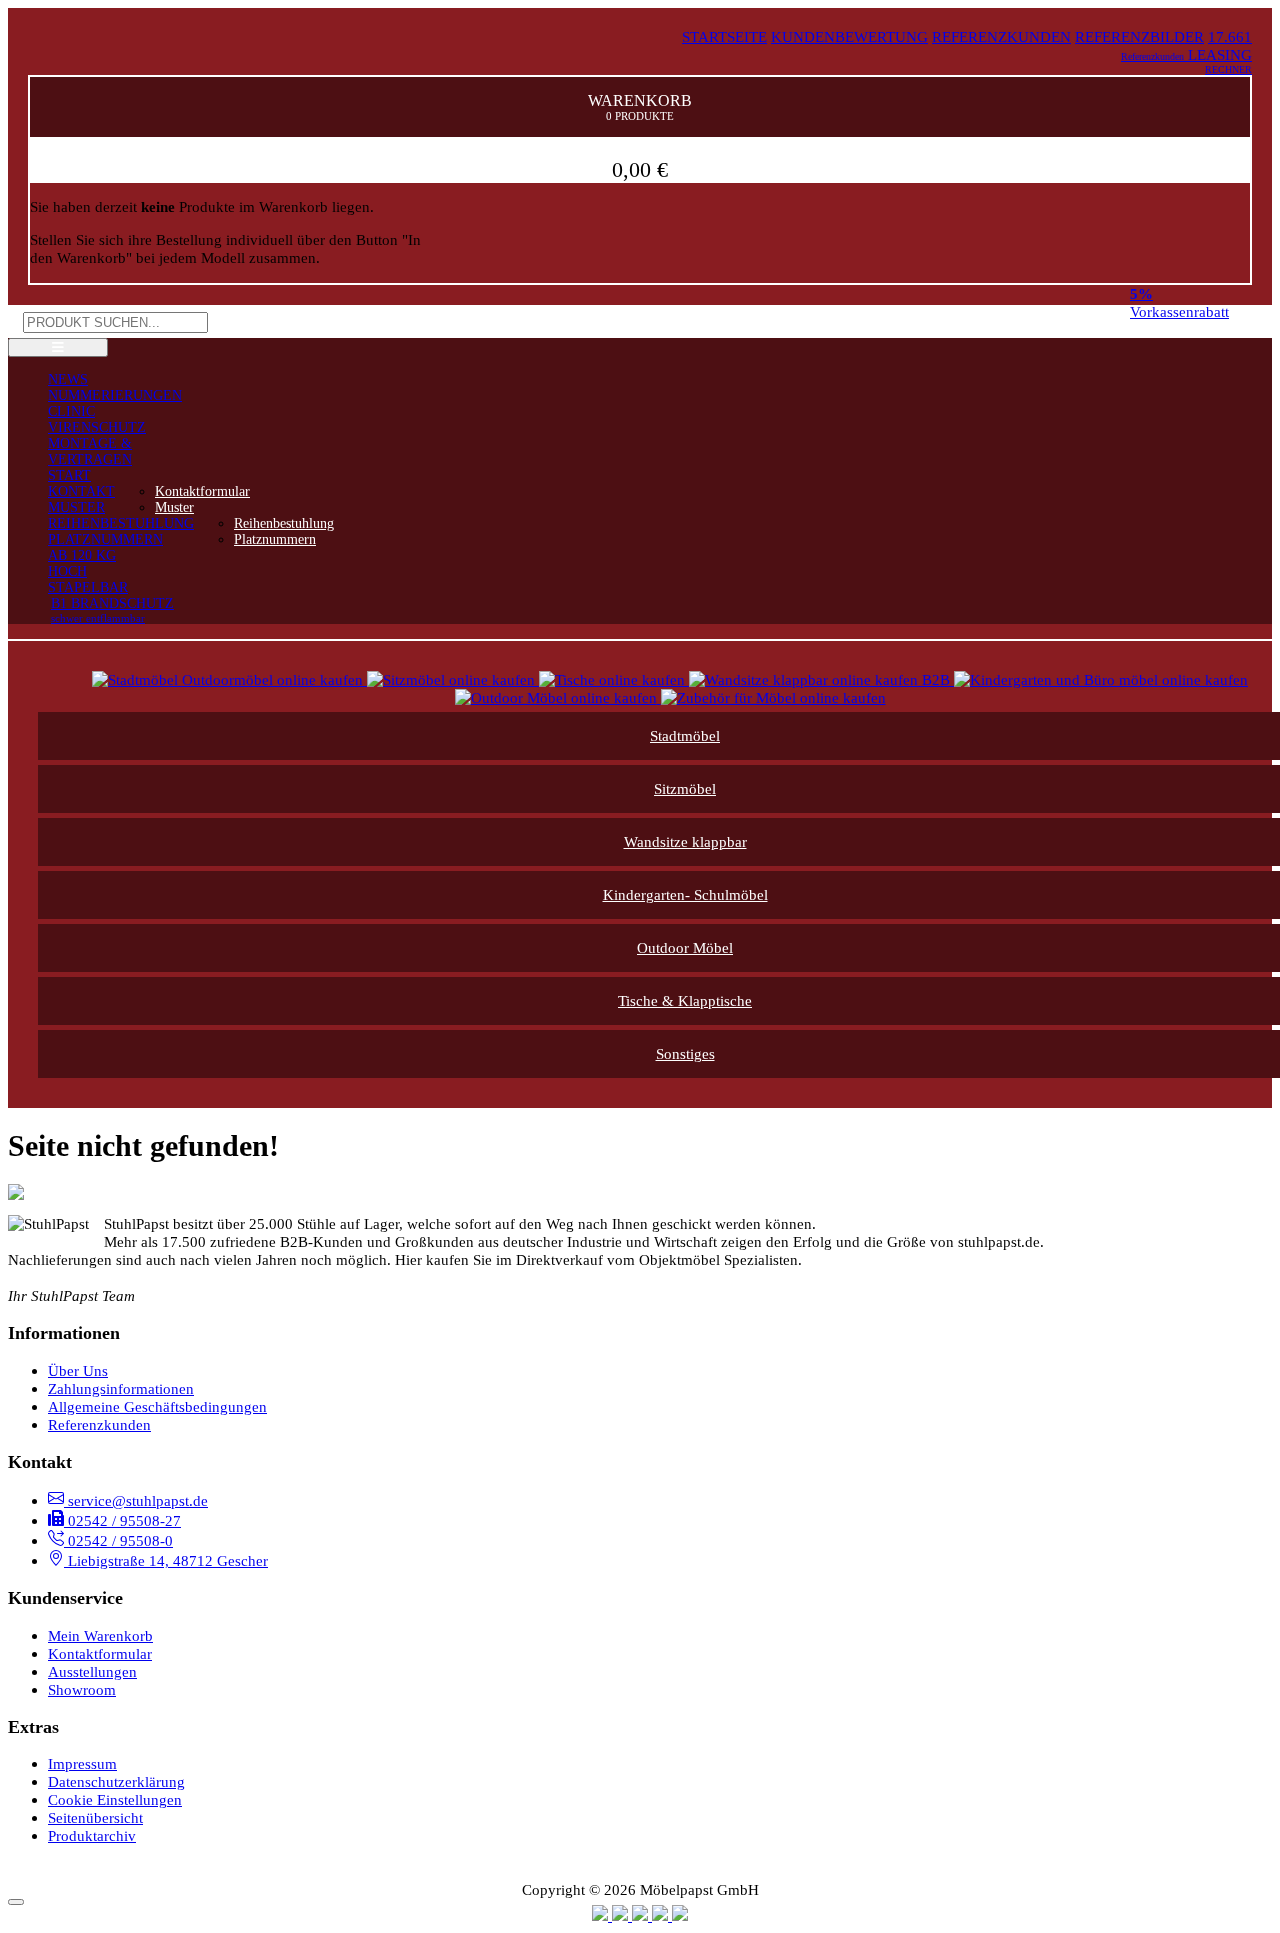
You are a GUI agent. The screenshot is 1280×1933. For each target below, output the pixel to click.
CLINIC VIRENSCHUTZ (97, 419)
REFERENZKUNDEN (1001, 36)
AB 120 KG (82, 555)
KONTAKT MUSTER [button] (81, 499)
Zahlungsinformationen (121, 1388)
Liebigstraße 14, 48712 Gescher (166, 1560)
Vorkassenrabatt (1179, 302)
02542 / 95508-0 (118, 1540)
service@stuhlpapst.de (136, 1500)
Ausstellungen (92, 1671)
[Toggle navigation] (58, 347)
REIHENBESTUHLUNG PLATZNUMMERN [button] (121, 531)
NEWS (68, 379)
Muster (174, 507)
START (69, 475)
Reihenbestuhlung (284, 523)
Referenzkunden (99, 1424)
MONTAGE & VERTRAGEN (90, 451)
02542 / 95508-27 (122, 1520)
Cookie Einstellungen (115, 1799)
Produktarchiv (92, 1835)
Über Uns (78, 1370)
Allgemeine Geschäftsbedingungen (157, 1406)
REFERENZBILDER (1139, 36)
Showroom (82, 1689)
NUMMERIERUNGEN (115, 395)
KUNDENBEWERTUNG (849, 36)
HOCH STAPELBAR (88, 579)
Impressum (82, 1763)
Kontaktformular (202, 491)
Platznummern (275, 539)
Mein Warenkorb (100, 1635)
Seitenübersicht (95, 1817)
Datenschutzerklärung (116, 1781)
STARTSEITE (724, 36)
